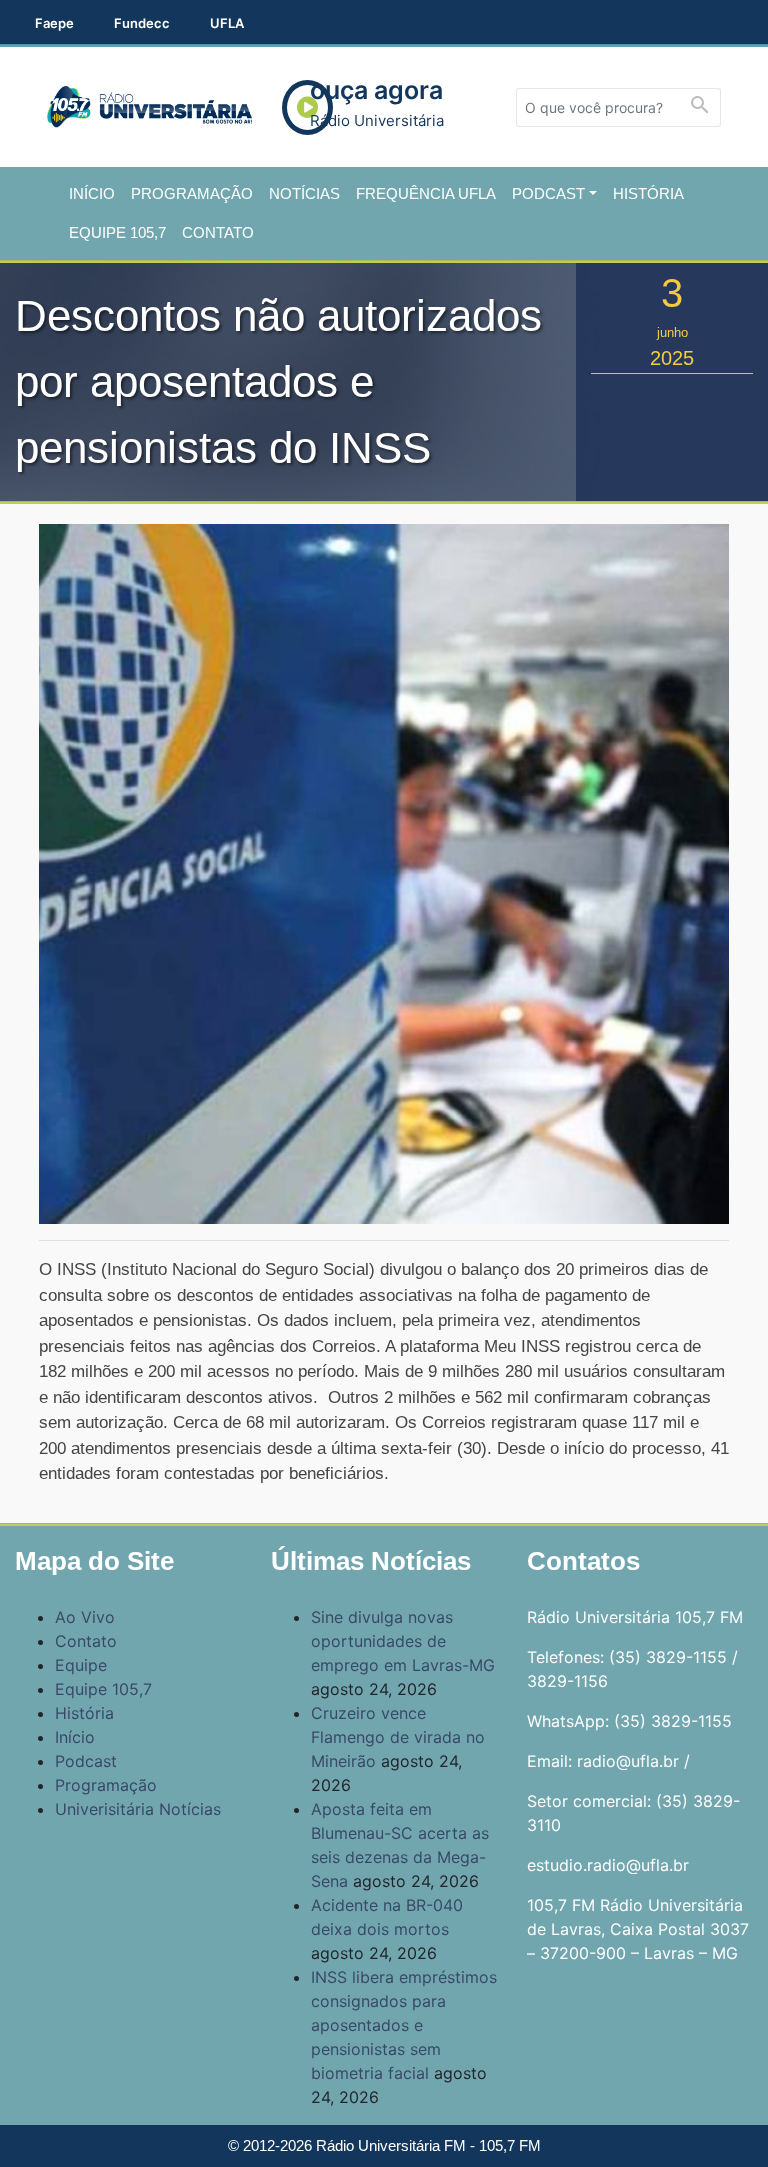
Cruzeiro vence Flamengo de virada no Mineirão (398, 1737)
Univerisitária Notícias (138, 1809)
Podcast (548, 193)
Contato (218, 232)
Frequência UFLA (426, 193)
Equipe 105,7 (117, 232)
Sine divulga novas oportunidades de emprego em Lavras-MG (403, 1641)
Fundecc (142, 23)
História (648, 193)
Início (92, 193)
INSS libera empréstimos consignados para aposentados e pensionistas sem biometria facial (404, 2025)
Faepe (54, 23)
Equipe (81, 1665)
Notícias (304, 193)
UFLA (227, 23)
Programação (192, 193)
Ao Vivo (85, 1617)
